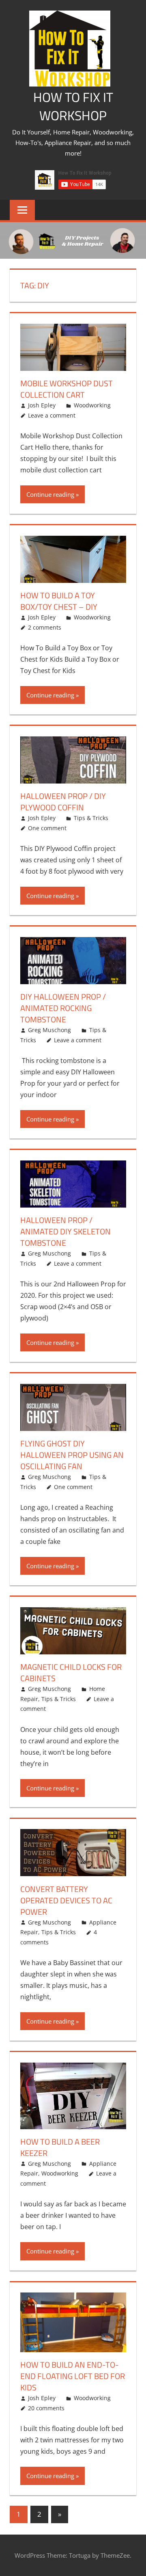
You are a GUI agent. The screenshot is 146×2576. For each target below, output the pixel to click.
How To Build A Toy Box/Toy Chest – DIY (59, 601)
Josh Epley (42, 405)
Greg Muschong (49, 1030)
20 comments (46, 2408)
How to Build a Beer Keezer (60, 2147)
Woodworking (92, 405)
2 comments (45, 627)
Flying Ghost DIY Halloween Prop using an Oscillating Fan (72, 1455)
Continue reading (50, 494)
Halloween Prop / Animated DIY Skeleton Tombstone (65, 1231)
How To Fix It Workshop (73, 106)
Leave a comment (52, 415)
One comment (47, 828)
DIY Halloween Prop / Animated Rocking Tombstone (63, 1008)
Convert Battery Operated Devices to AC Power (66, 1900)
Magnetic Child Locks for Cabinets (71, 1672)
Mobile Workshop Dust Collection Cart (67, 389)
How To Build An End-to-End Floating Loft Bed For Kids (73, 2376)
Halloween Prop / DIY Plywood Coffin (63, 802)
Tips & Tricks (91, 818)
